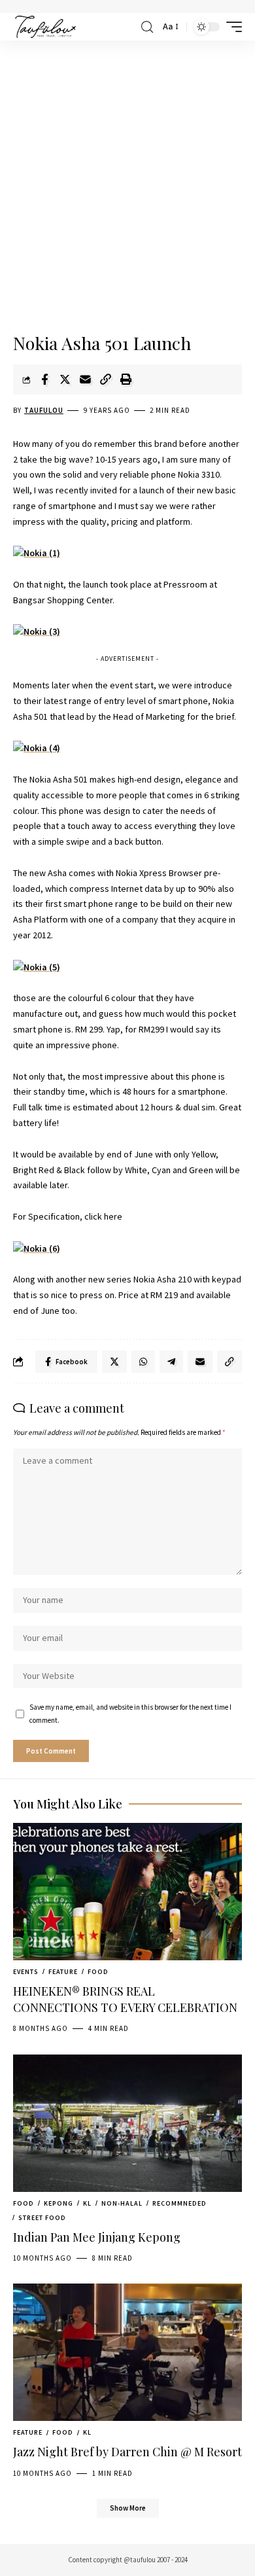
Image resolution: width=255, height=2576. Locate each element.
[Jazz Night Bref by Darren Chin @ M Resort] (127, 2352)
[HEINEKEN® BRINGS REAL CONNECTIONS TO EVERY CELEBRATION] (127, 1892)
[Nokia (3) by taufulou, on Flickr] (37, 631)
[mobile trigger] (231, 27)
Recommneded (179, 2203)
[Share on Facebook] (44, 379)
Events (26, 1972)
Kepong (59, 2203)
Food (98, 1972)
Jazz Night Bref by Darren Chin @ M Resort (127, 2452)
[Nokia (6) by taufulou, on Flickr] (37, 1248)
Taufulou (44, 410)
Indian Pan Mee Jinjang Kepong (97, 2237)
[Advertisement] (127, 188)
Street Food (42, 2218)
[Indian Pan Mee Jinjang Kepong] (127, 2123)
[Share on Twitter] (65, 379)
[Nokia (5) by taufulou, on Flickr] (37, 966)
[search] (147, 27)
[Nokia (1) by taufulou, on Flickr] (37, 553)
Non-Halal (122, 2203)
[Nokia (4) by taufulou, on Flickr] (37, 747)
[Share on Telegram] (171, 1362)
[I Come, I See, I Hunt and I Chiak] (45, 27)
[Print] (126, 379)
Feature (63, 1972)
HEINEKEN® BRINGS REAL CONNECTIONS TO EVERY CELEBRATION (125, 1999)
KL (87, 2203)
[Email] (85, 379)
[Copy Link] (105, 379)
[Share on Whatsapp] (143, 1362)
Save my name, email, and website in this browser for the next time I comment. (130, 1713)
